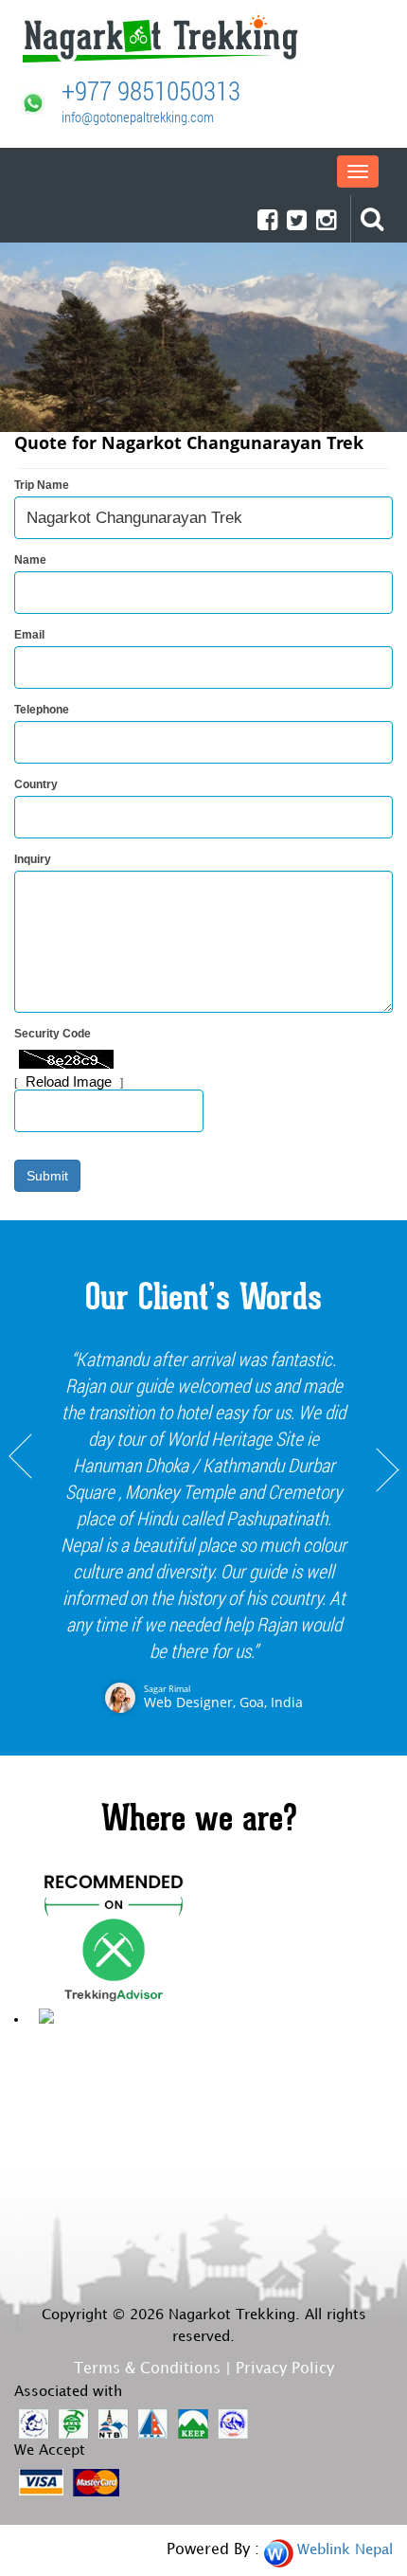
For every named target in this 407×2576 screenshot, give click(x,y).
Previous (20, 1534)
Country (36, 784)
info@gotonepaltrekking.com (138, 117)
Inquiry (33, 859)
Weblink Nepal (345, 2550)
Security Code (53, 1034)
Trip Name (42, 485)
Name (30, 560)
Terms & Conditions (147, 2369)
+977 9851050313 (151, 90)
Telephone (42, 710)
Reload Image (69, 1081)
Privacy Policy (285, 2369)
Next (387, 1534)
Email (29, 635)
